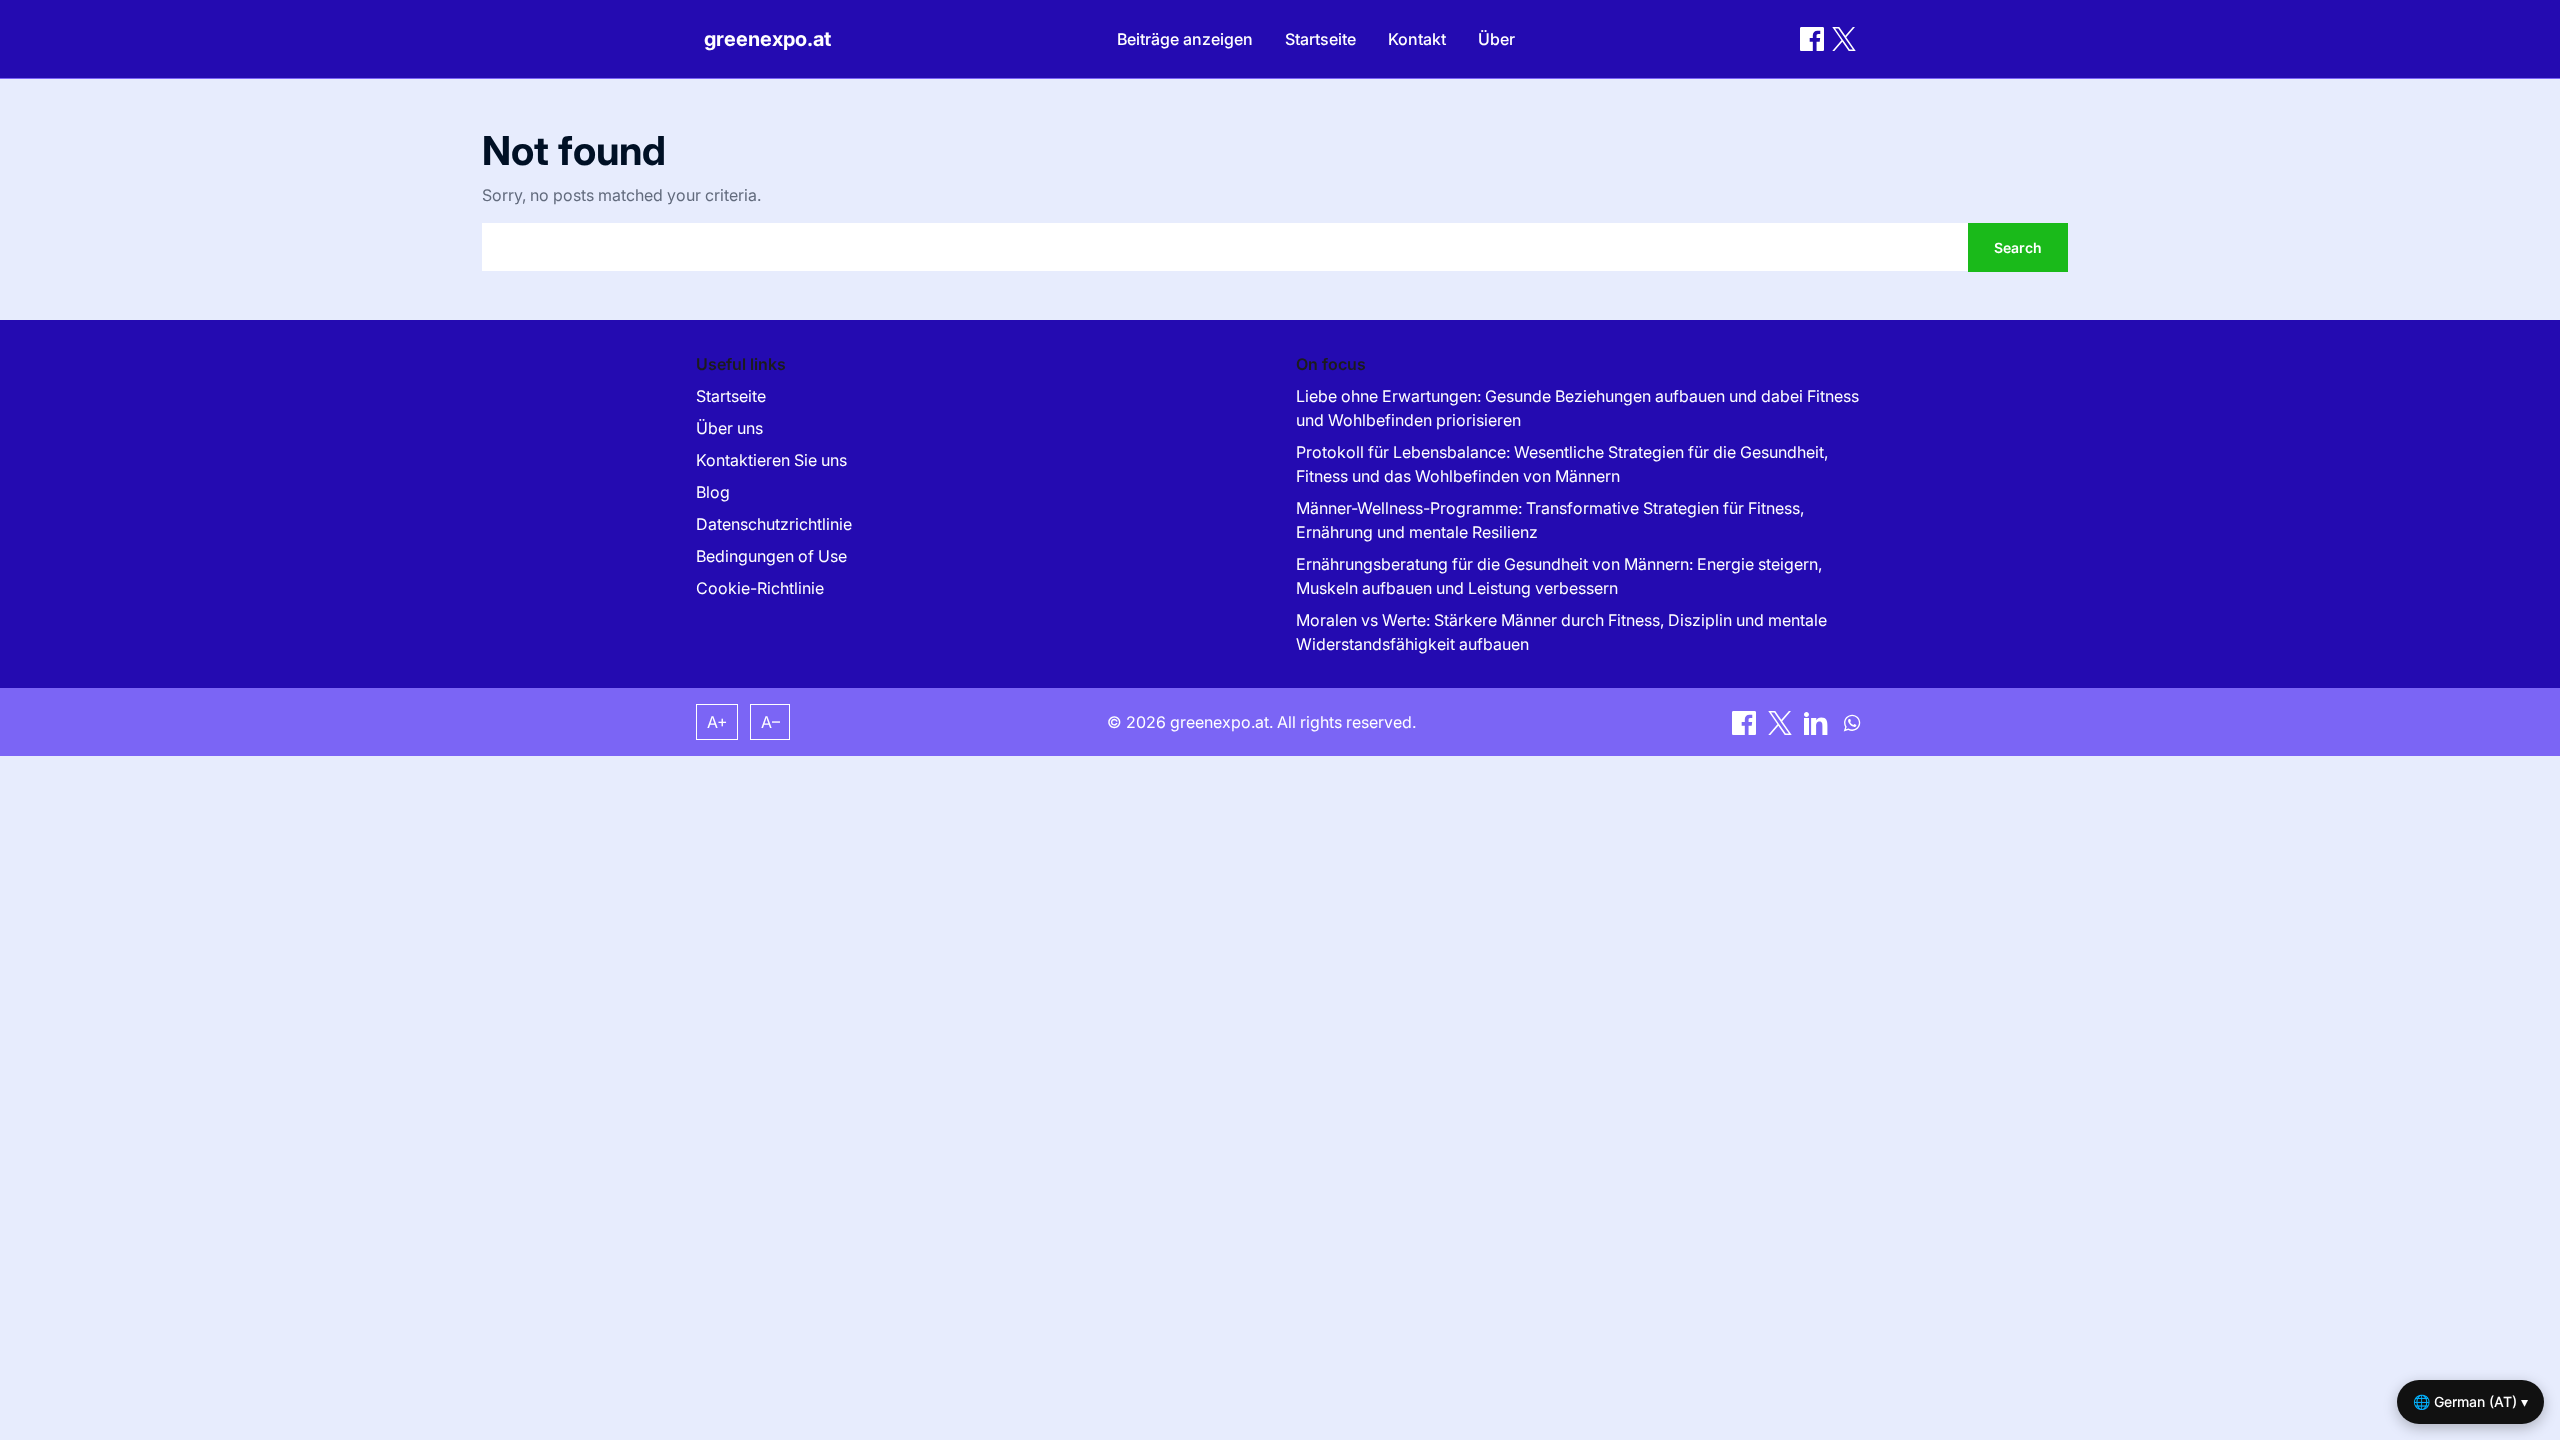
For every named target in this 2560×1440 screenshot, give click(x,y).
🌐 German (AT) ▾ (2470, 1401)
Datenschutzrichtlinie (774, 524)
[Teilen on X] (1782, 721)
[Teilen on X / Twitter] (1844, 39)
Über (1496, 39)
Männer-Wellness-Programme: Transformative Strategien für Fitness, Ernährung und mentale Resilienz (1550, 520)
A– (770, 722)
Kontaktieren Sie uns (771, 460)
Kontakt (1417, 39)
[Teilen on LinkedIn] (1818, 721)
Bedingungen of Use (771, 556)
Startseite (1320, 39)
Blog (713, 492)
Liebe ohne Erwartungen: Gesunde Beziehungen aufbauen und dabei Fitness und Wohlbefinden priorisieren (1577, 408)
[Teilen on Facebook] (1812, 39)
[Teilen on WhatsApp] (1852, 721)
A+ (717, 722)
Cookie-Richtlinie (760, 588)
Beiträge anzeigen (1185, 39)
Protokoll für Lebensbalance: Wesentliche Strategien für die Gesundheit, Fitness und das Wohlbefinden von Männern (1562, 464)
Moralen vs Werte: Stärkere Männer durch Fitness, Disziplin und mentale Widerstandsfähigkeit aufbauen (1561, 632)
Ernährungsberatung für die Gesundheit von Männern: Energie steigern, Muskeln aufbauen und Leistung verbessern (1559, 576)
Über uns (729, 428)
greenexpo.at (767, 39)
